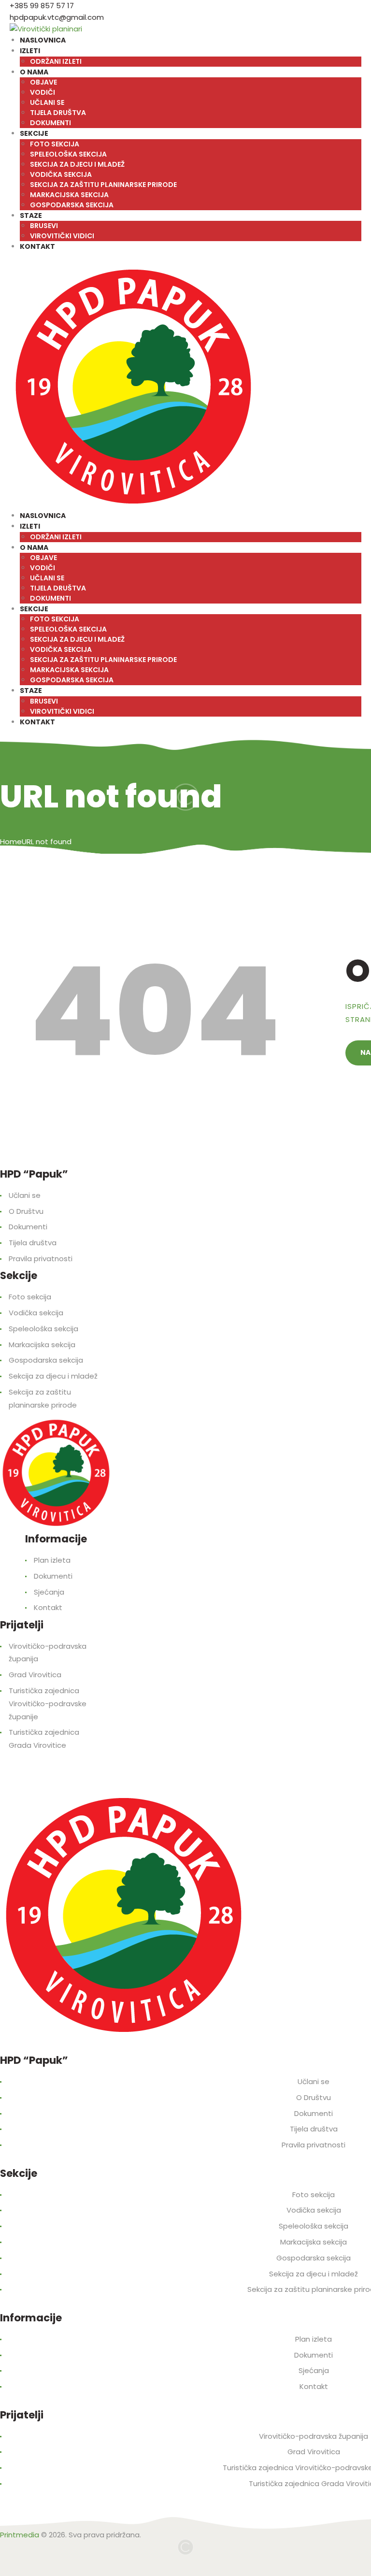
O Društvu (26, 1211)
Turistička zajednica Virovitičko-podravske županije (48, 1704)
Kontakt (48, 1607)
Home (11, 842)
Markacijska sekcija (42, 1345)
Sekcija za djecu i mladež (53, 1376)
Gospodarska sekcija (46, 1360)
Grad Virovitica (35, 1675)
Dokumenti (28, 1227)
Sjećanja (49, 1592)
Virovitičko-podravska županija (314, 2436)
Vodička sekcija (36, 1313)
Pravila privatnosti (41, 1259)
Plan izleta (52, 1560)
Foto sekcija (30, 1297)
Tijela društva (33, 1243)
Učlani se (25, 1195)
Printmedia (20, 2535)
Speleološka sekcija (43, 1329)
